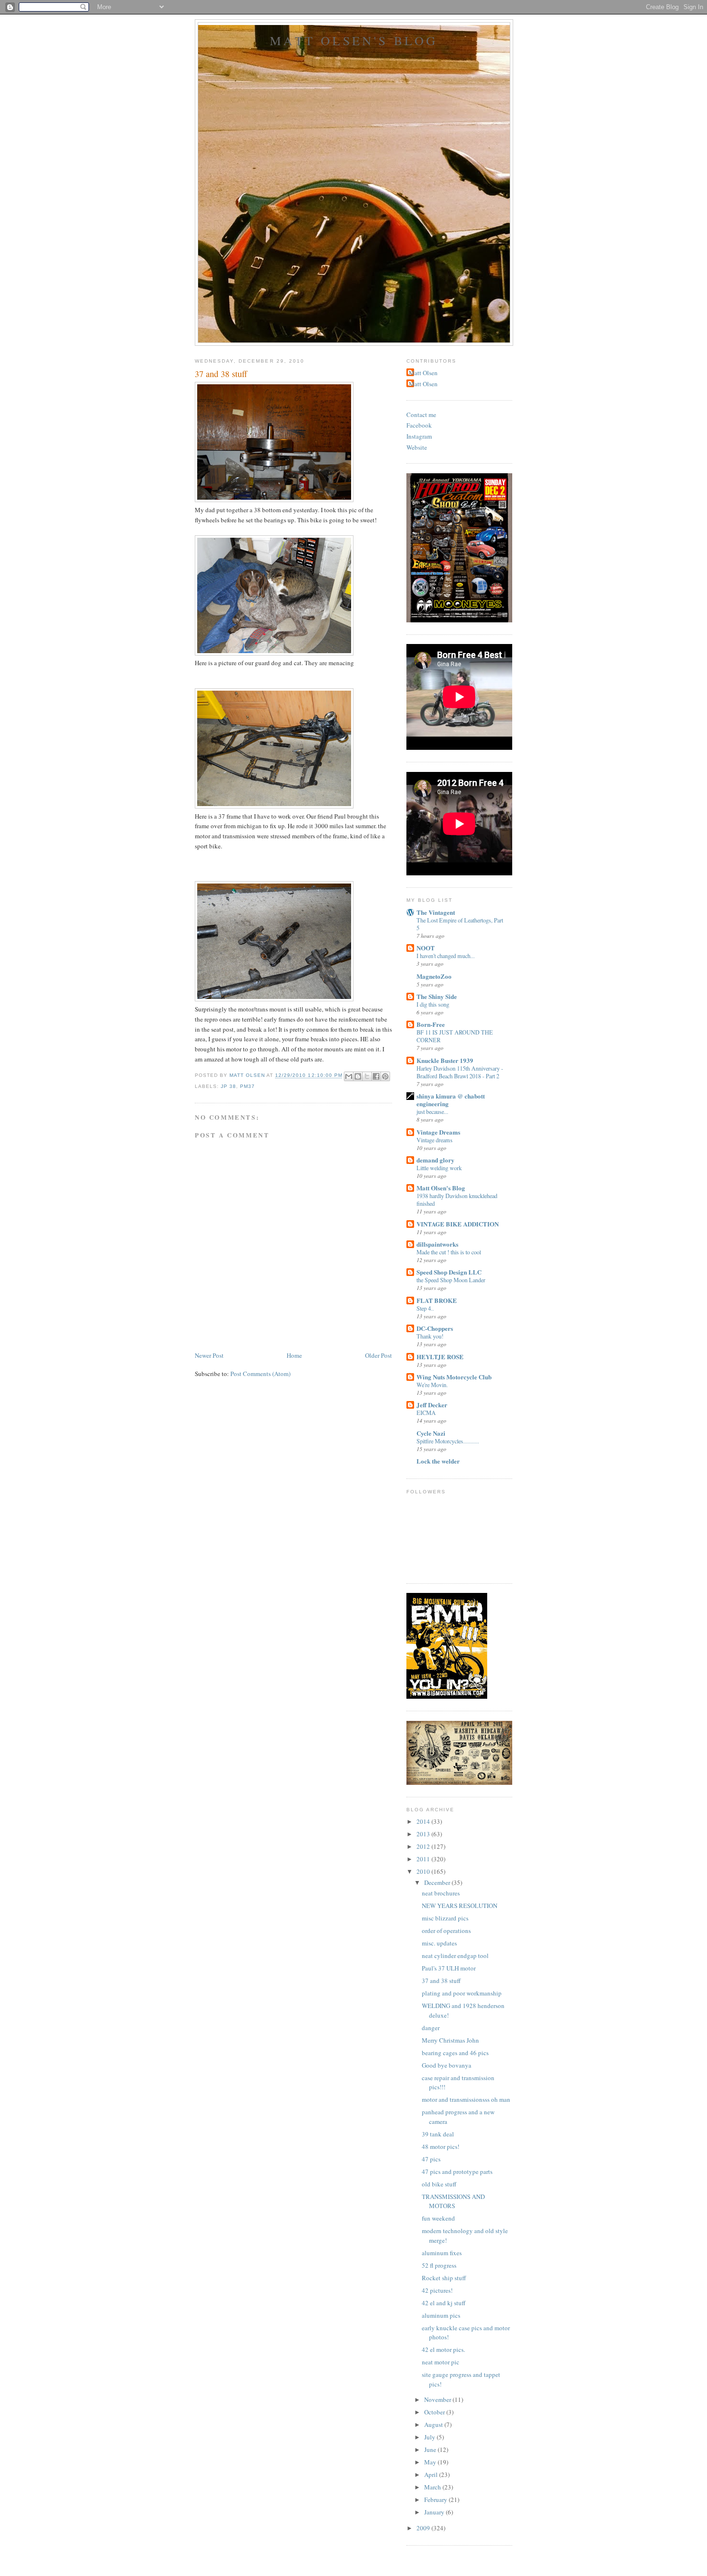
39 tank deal (438, 2134)
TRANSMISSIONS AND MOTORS (453, 2201)
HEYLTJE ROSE (440, 1357)
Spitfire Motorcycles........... (448, 1441)
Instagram (419, 436)
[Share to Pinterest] (385, 1076)
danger (431, 2028)
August (434, 2424)
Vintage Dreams (438, 1132)
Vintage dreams (435, 1140)
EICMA (426, 1413)
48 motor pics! (441, 2147)
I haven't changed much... (446, 956)
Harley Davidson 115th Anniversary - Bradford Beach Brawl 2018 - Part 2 (460, 1072)
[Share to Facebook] (376, 1076)
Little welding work (439, 1168)
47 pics (431, 2159)
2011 (424, 1859)
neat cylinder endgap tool (455, 1956)
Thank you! (430, 1336)
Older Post (379, 1355)
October (435, 2412)
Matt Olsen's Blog (354, 40)
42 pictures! (437, 2290)
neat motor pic (441, 2362)
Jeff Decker (432, 1405)
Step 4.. (425, 1308)
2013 (424, 1834)
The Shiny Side (437, 996)
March (433, 2487)
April (432, 2475)
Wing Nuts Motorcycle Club (454, 1377)
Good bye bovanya (447, 2065)
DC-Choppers (435, 1328)
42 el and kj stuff (444, 2303)
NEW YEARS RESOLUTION (460, 1906)
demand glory (436, 1160)
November (438, 2399)
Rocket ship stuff (444, 2278)
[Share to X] (367, 1076)
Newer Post (209, 1355)
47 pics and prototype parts (457, 2172)
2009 (424, 2528)
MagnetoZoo (434, 976)
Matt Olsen (423, 373)
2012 (424, 1846)
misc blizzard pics (445, 1918)
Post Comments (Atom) (260, 1374)
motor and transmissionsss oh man (466, 2099)
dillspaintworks (437, 1244)
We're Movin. (432, 1385)
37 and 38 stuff (441, 1981)
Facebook (419, 425)
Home (294, 1355)
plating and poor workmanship (462, 1993)
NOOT (426, 948)
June (431, 2450)
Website (417, 447)
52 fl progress (439, 2265)
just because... (432, 1111)
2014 (424, 1821)
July (430, 2437)
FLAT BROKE (437, 1300)
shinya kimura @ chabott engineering (451, 1100)
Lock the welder (438, 1461)
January (435, 2512)
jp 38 (228, 1086)
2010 (424, 1871)
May (431, 2462)
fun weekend (438, 2218)
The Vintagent (436, 912)
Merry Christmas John (450, 2040)
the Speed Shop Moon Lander (451, 1280)
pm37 (247, 1086)
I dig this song (433, 1004)
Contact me (421, 415)
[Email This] (349, 1076)
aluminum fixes (442, 2253)
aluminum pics (441, 2315)
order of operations (446, 1931)
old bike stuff (439, 2184)
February (436, 2500)
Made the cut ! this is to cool (449, 1252)
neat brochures (441, 1893)
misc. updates (439, 1943)
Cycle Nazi (431, 1433)
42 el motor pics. (443, 2349)
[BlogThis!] (358, 1076)
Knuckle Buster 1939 (445, 1060)
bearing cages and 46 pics (455, 2053)
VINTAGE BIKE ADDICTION (458, 1224)
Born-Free (431, 1024)
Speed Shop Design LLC (449, 1272)
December (438, 1882)
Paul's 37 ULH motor (449, 1968)
